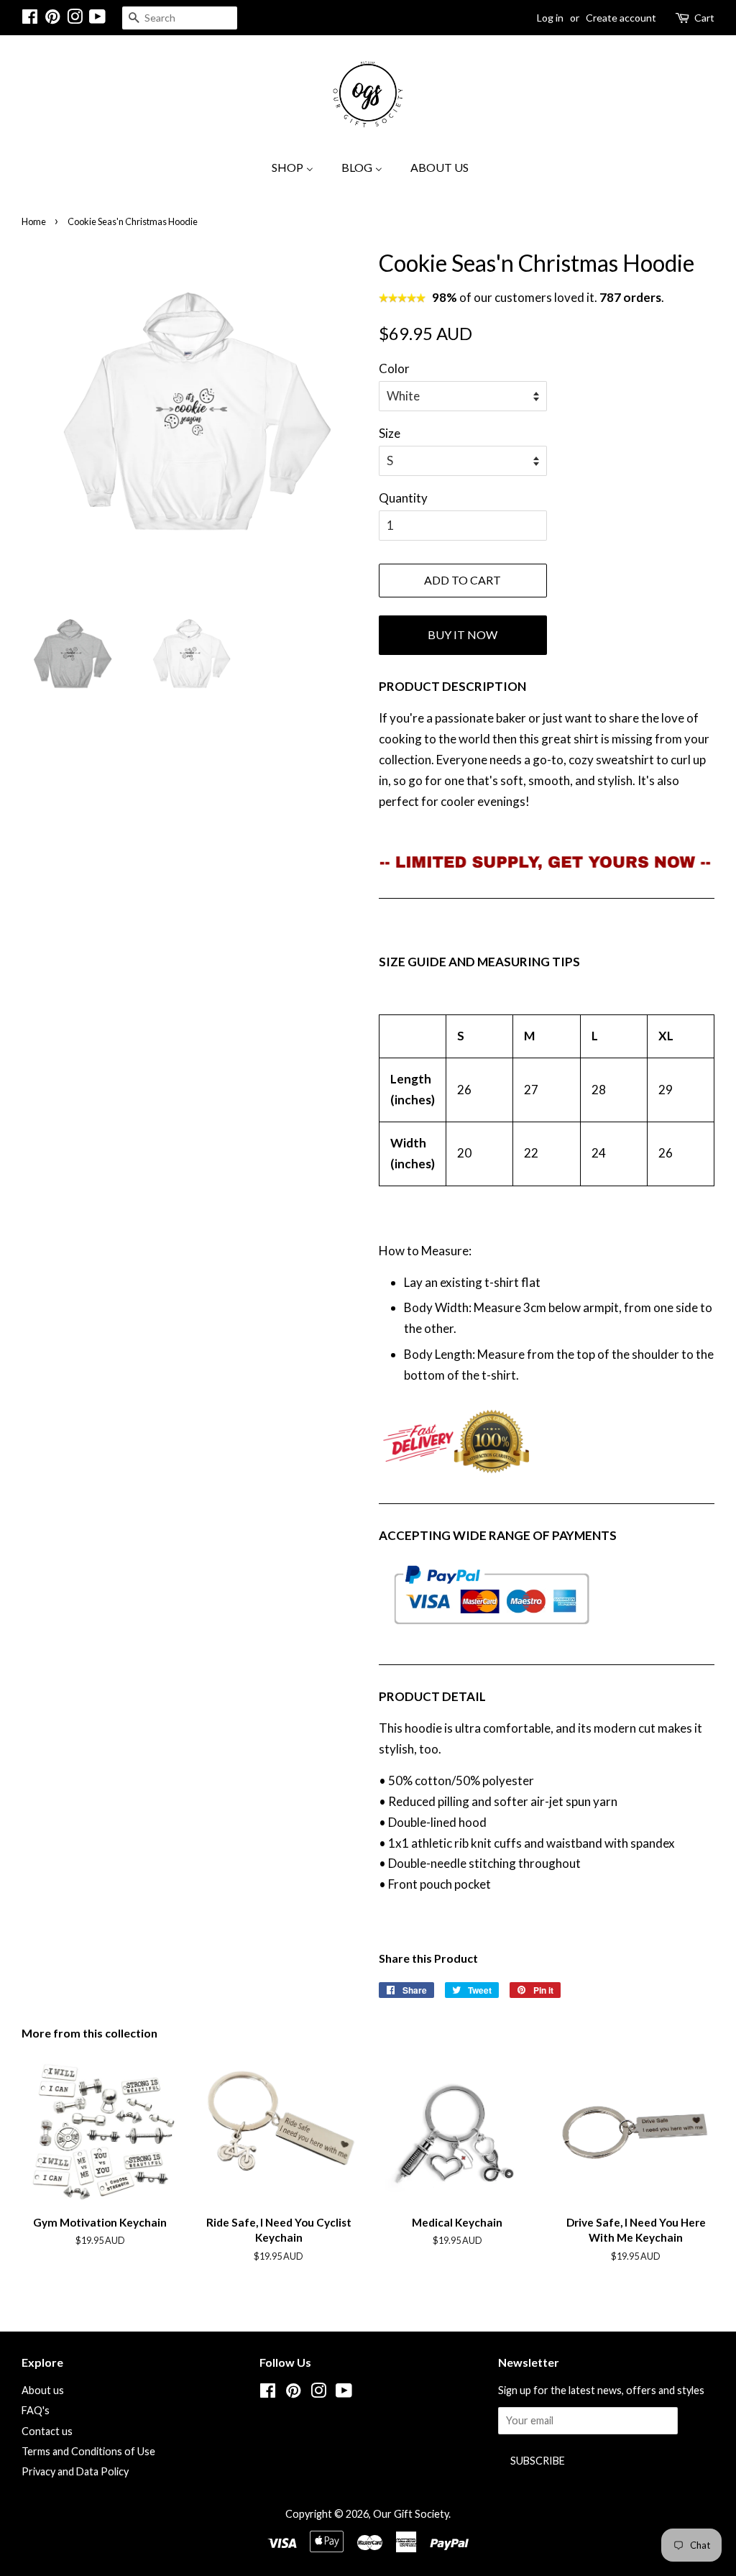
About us (43, 2390)
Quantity (403, 498)
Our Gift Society (411, 2514)
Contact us (47, 2431)
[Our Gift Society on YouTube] (97, 19)
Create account (621, 18)
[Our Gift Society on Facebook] (30, 19)
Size (390, 433)
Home (34, 221)
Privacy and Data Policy (75, 2471)
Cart (704, 18)
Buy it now (463, 634)
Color (394, 368)
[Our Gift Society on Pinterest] (52, 19)
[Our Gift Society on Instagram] (75, 19)
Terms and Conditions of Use (88, 2451)
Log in (550, 18)
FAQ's (36, 2410)
